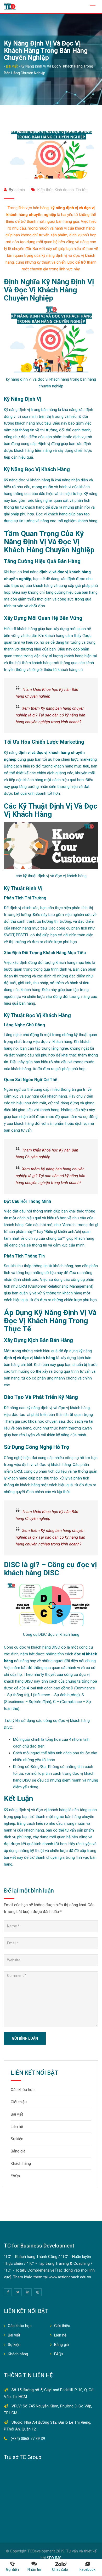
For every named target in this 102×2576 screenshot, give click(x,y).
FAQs (15, 2176)
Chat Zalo (61, 2569)
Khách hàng (21, 2163)
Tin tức (82, 190)
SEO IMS (54, 2558)
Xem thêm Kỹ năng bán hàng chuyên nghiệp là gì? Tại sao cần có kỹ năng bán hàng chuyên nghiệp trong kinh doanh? (50, 715)
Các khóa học (23, 2090)
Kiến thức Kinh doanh (56, 190)
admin (20, 190)
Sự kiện (17, 2139)
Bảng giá (18, 2151)
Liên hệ (17, 2127)
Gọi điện (12, 2569)
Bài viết (17, 2114)
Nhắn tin (34, 2569)
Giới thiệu (19, 2102)
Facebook (87, 2569)
